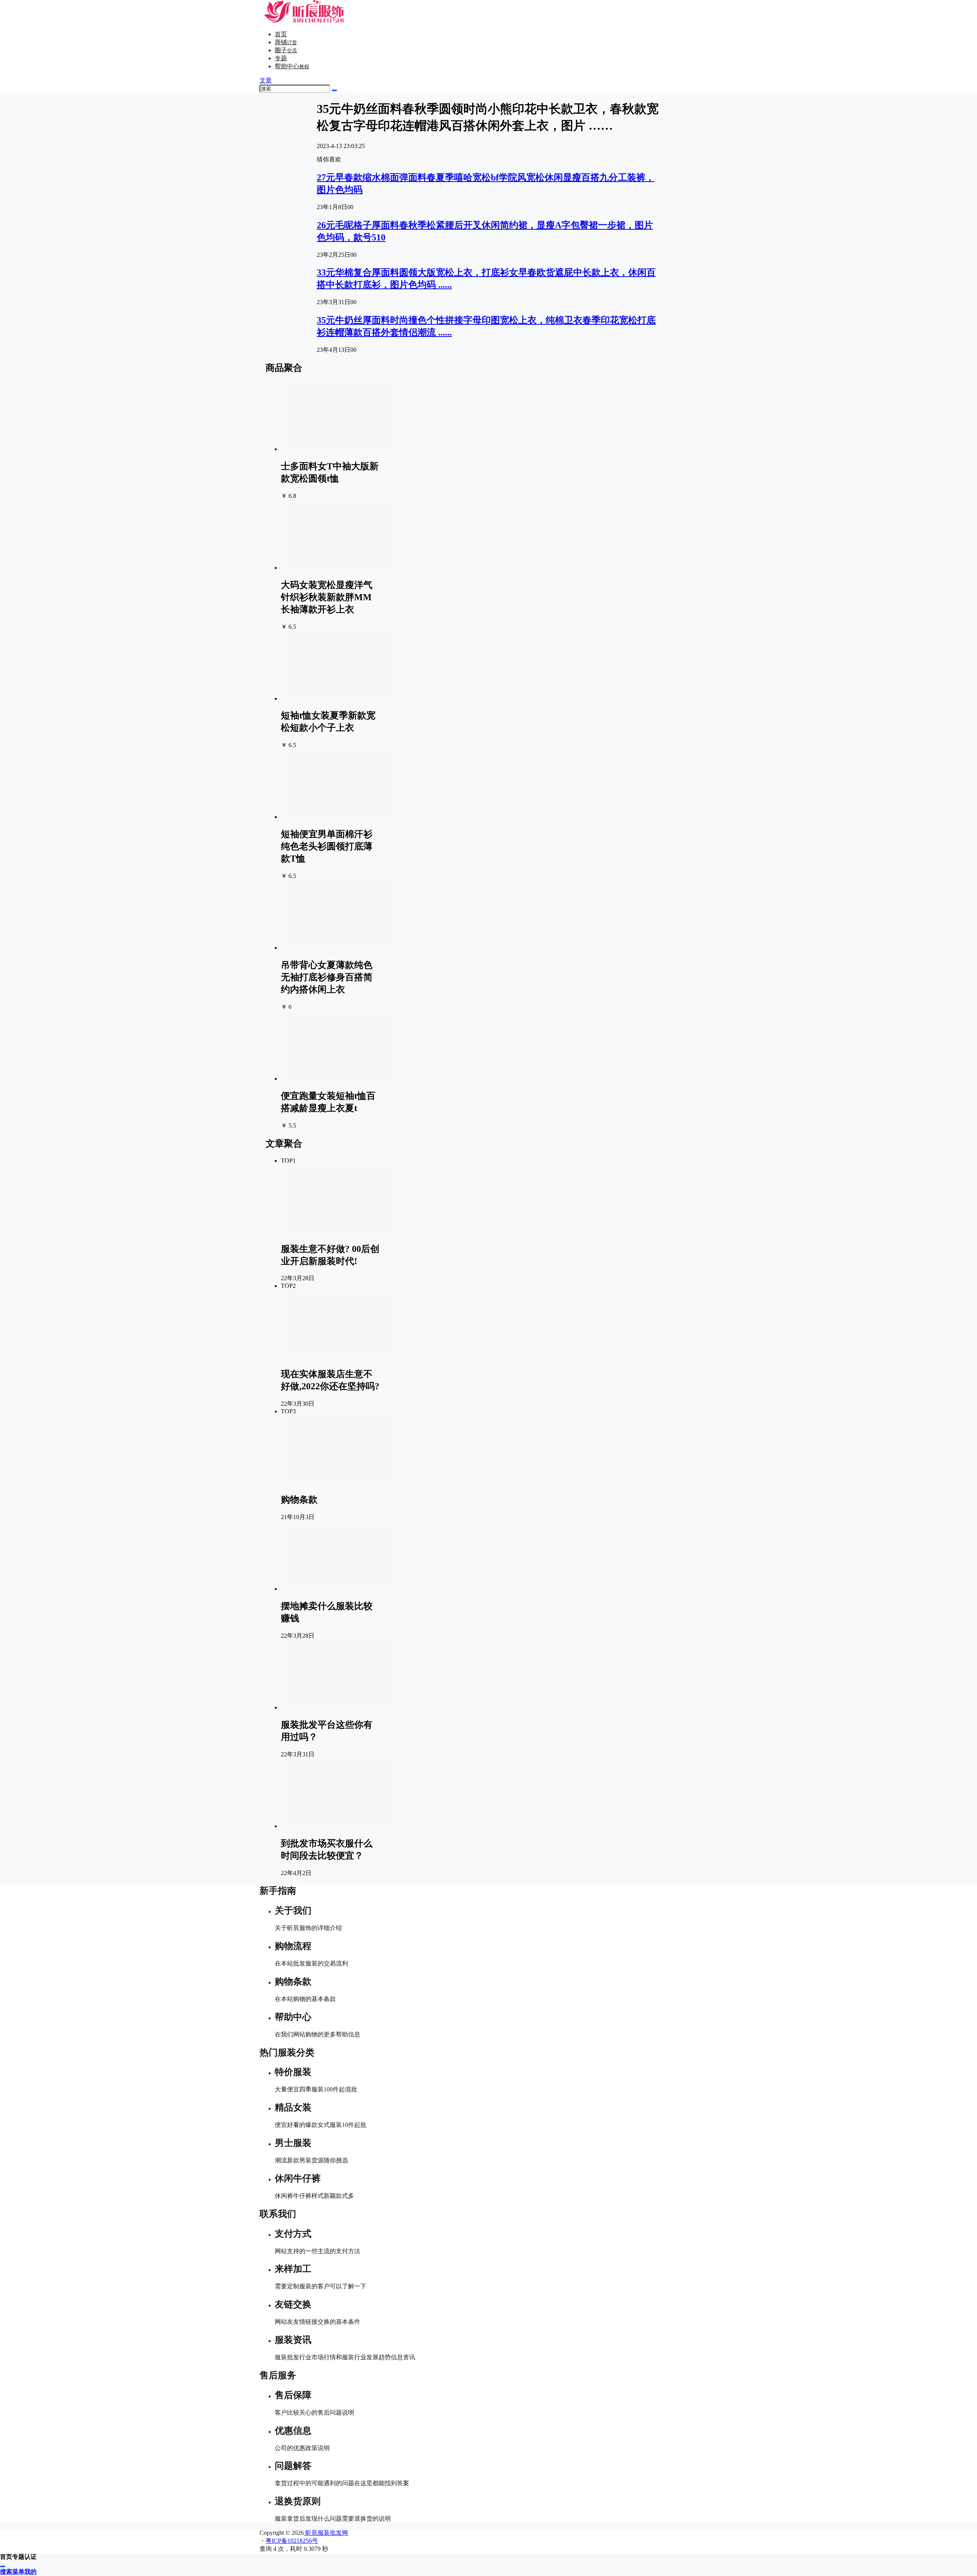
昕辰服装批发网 (326, 2533)
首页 (281, 34)
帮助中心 (292, 66)
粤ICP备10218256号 (292, 2541)
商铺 (286, 42)
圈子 (286, 50)
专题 (281, 58)
